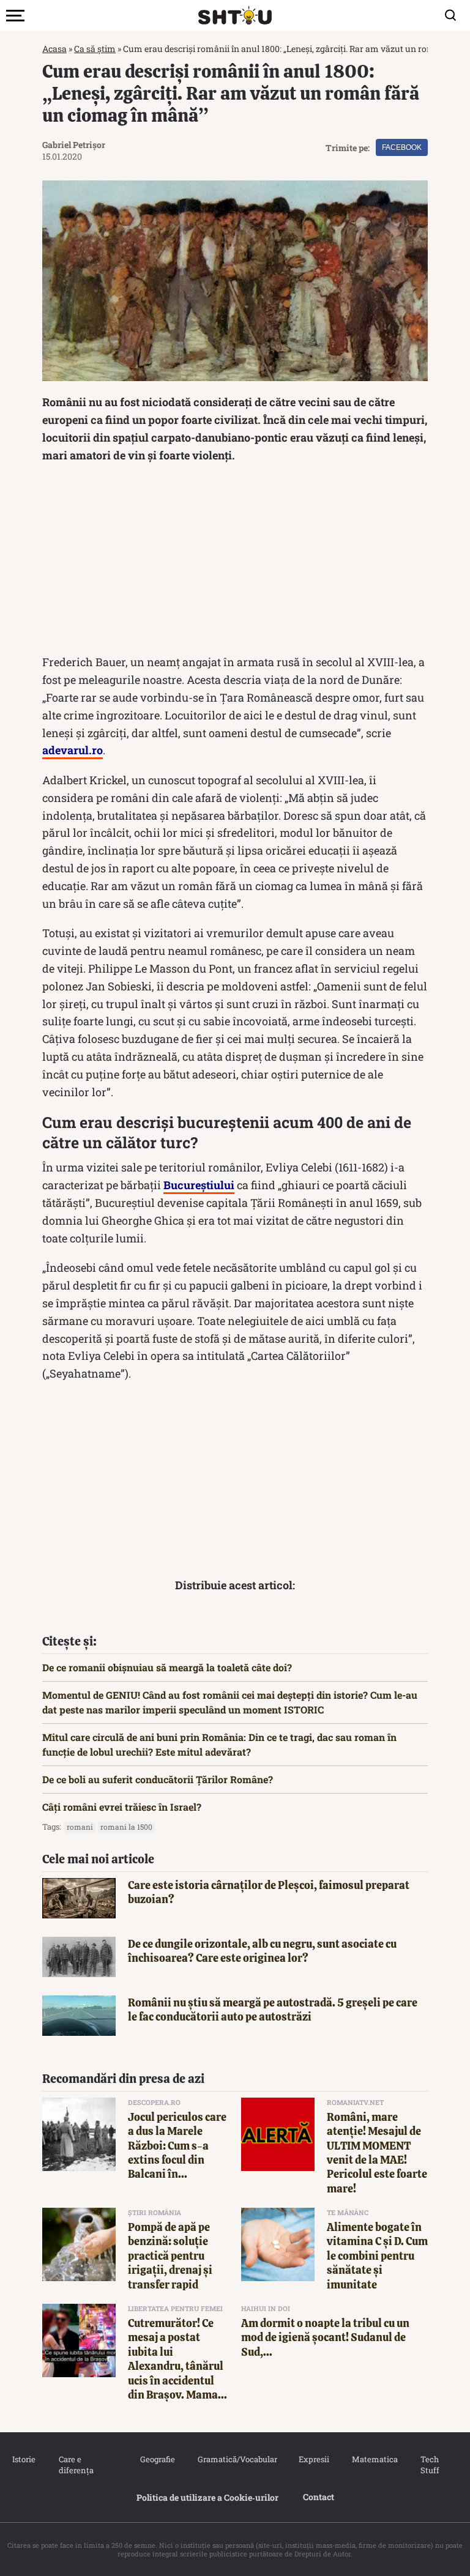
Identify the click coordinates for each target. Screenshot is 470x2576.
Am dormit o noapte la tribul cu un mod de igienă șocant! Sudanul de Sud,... (325, 2337)
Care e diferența (76, 2465)
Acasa (54, 49)
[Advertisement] (235, 562)
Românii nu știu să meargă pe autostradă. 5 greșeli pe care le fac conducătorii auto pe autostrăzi (273, 2010)
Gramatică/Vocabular (236, 2459)
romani (80, 1827)
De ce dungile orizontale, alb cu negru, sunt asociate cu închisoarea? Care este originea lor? (262, 1951)
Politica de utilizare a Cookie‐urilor (207, 2497)
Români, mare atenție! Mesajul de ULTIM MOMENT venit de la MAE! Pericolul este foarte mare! (377, 2153)
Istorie (23, 2459)
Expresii (313, 2459)
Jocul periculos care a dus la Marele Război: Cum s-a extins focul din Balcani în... (177, 2146)
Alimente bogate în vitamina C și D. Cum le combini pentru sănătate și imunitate (377, 2256)
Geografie (157, 2459)
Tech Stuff (430, 2465)
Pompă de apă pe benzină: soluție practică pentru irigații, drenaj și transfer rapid (170, 2256)
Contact (319, 2497)
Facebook (402, 147)
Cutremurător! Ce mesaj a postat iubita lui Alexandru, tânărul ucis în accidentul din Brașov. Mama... (177, 2359)
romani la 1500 (126, 1827)
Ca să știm (95, 49)
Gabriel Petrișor (74, 145)
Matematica (374, 2459)
